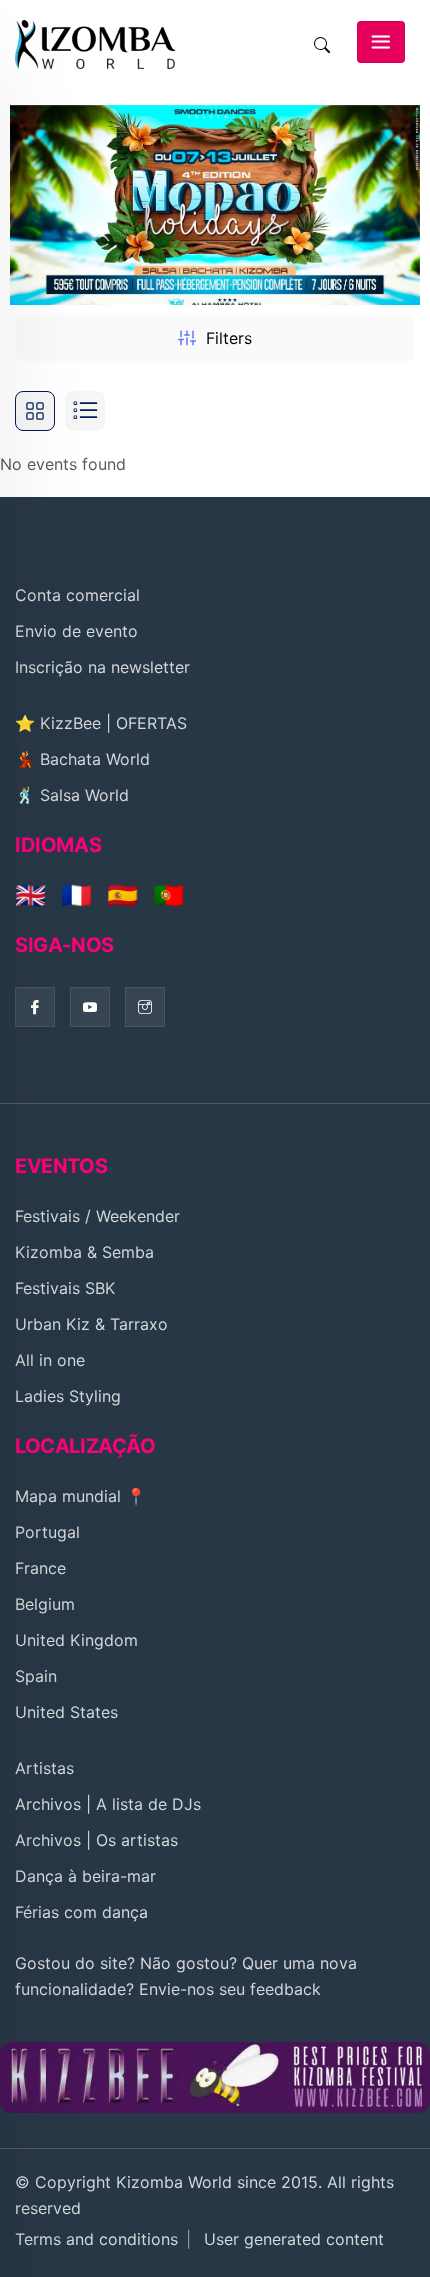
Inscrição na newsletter (102, 667)
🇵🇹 (168, 895)
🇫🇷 (76, 895)
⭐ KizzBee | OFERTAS (101, 723)
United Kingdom (76, 1640)
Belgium (45, 1604)
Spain (36, 1676)
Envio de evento (76, 631)
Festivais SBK (65, 1288)
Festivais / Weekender (97, 1216)
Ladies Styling (68, 1396)
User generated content (294, 2239)
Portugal (47, 1532)
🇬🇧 (30, 895)
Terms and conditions (96, 2239)
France (40, 1568)
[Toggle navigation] (381, 42)
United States (66, 1712)
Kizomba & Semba (84, 1252)
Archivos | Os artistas (96, 1840)
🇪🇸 (122, 895)
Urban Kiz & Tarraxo (91, 1324)
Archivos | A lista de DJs (108, 1804)
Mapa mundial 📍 (80, 1496)
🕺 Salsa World (72, 795)
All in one (50, 1360)
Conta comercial (77, 595)
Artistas (44, 1768)
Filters (229, 338)
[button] (396, 205)
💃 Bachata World (82, 759)
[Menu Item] (215, 2076)
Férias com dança (81, 1912)
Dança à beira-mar (85, 1876)
